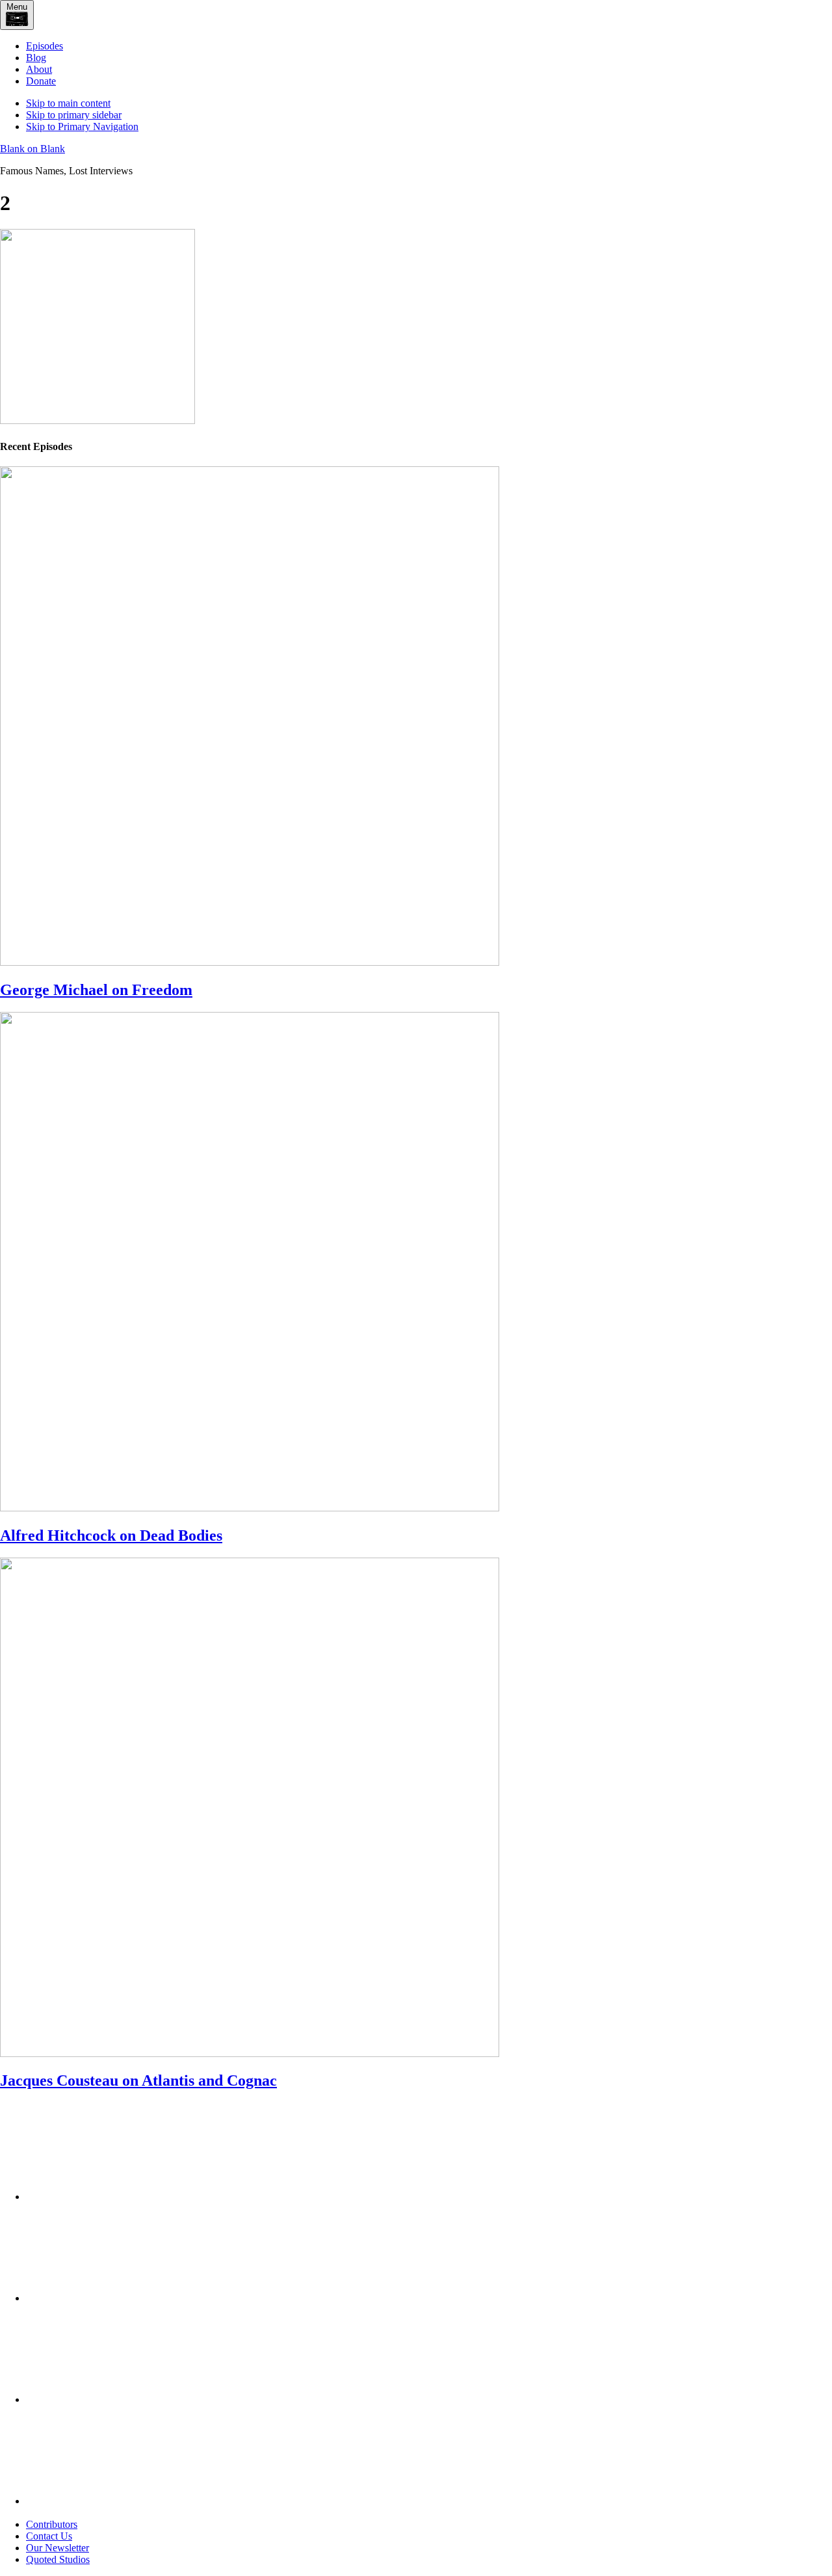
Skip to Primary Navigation (82, 126)
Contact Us (49, 2536)
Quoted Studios (58, 2559)
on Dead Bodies (111, 1535)
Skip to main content (68, 103)
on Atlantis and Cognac (138, 2080)
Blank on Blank (32, 149)
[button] (17, 15)
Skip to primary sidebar (74, 115)
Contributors (52, 2524)
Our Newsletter (58, 2548)
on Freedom (96, 990)
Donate (41, 81)
